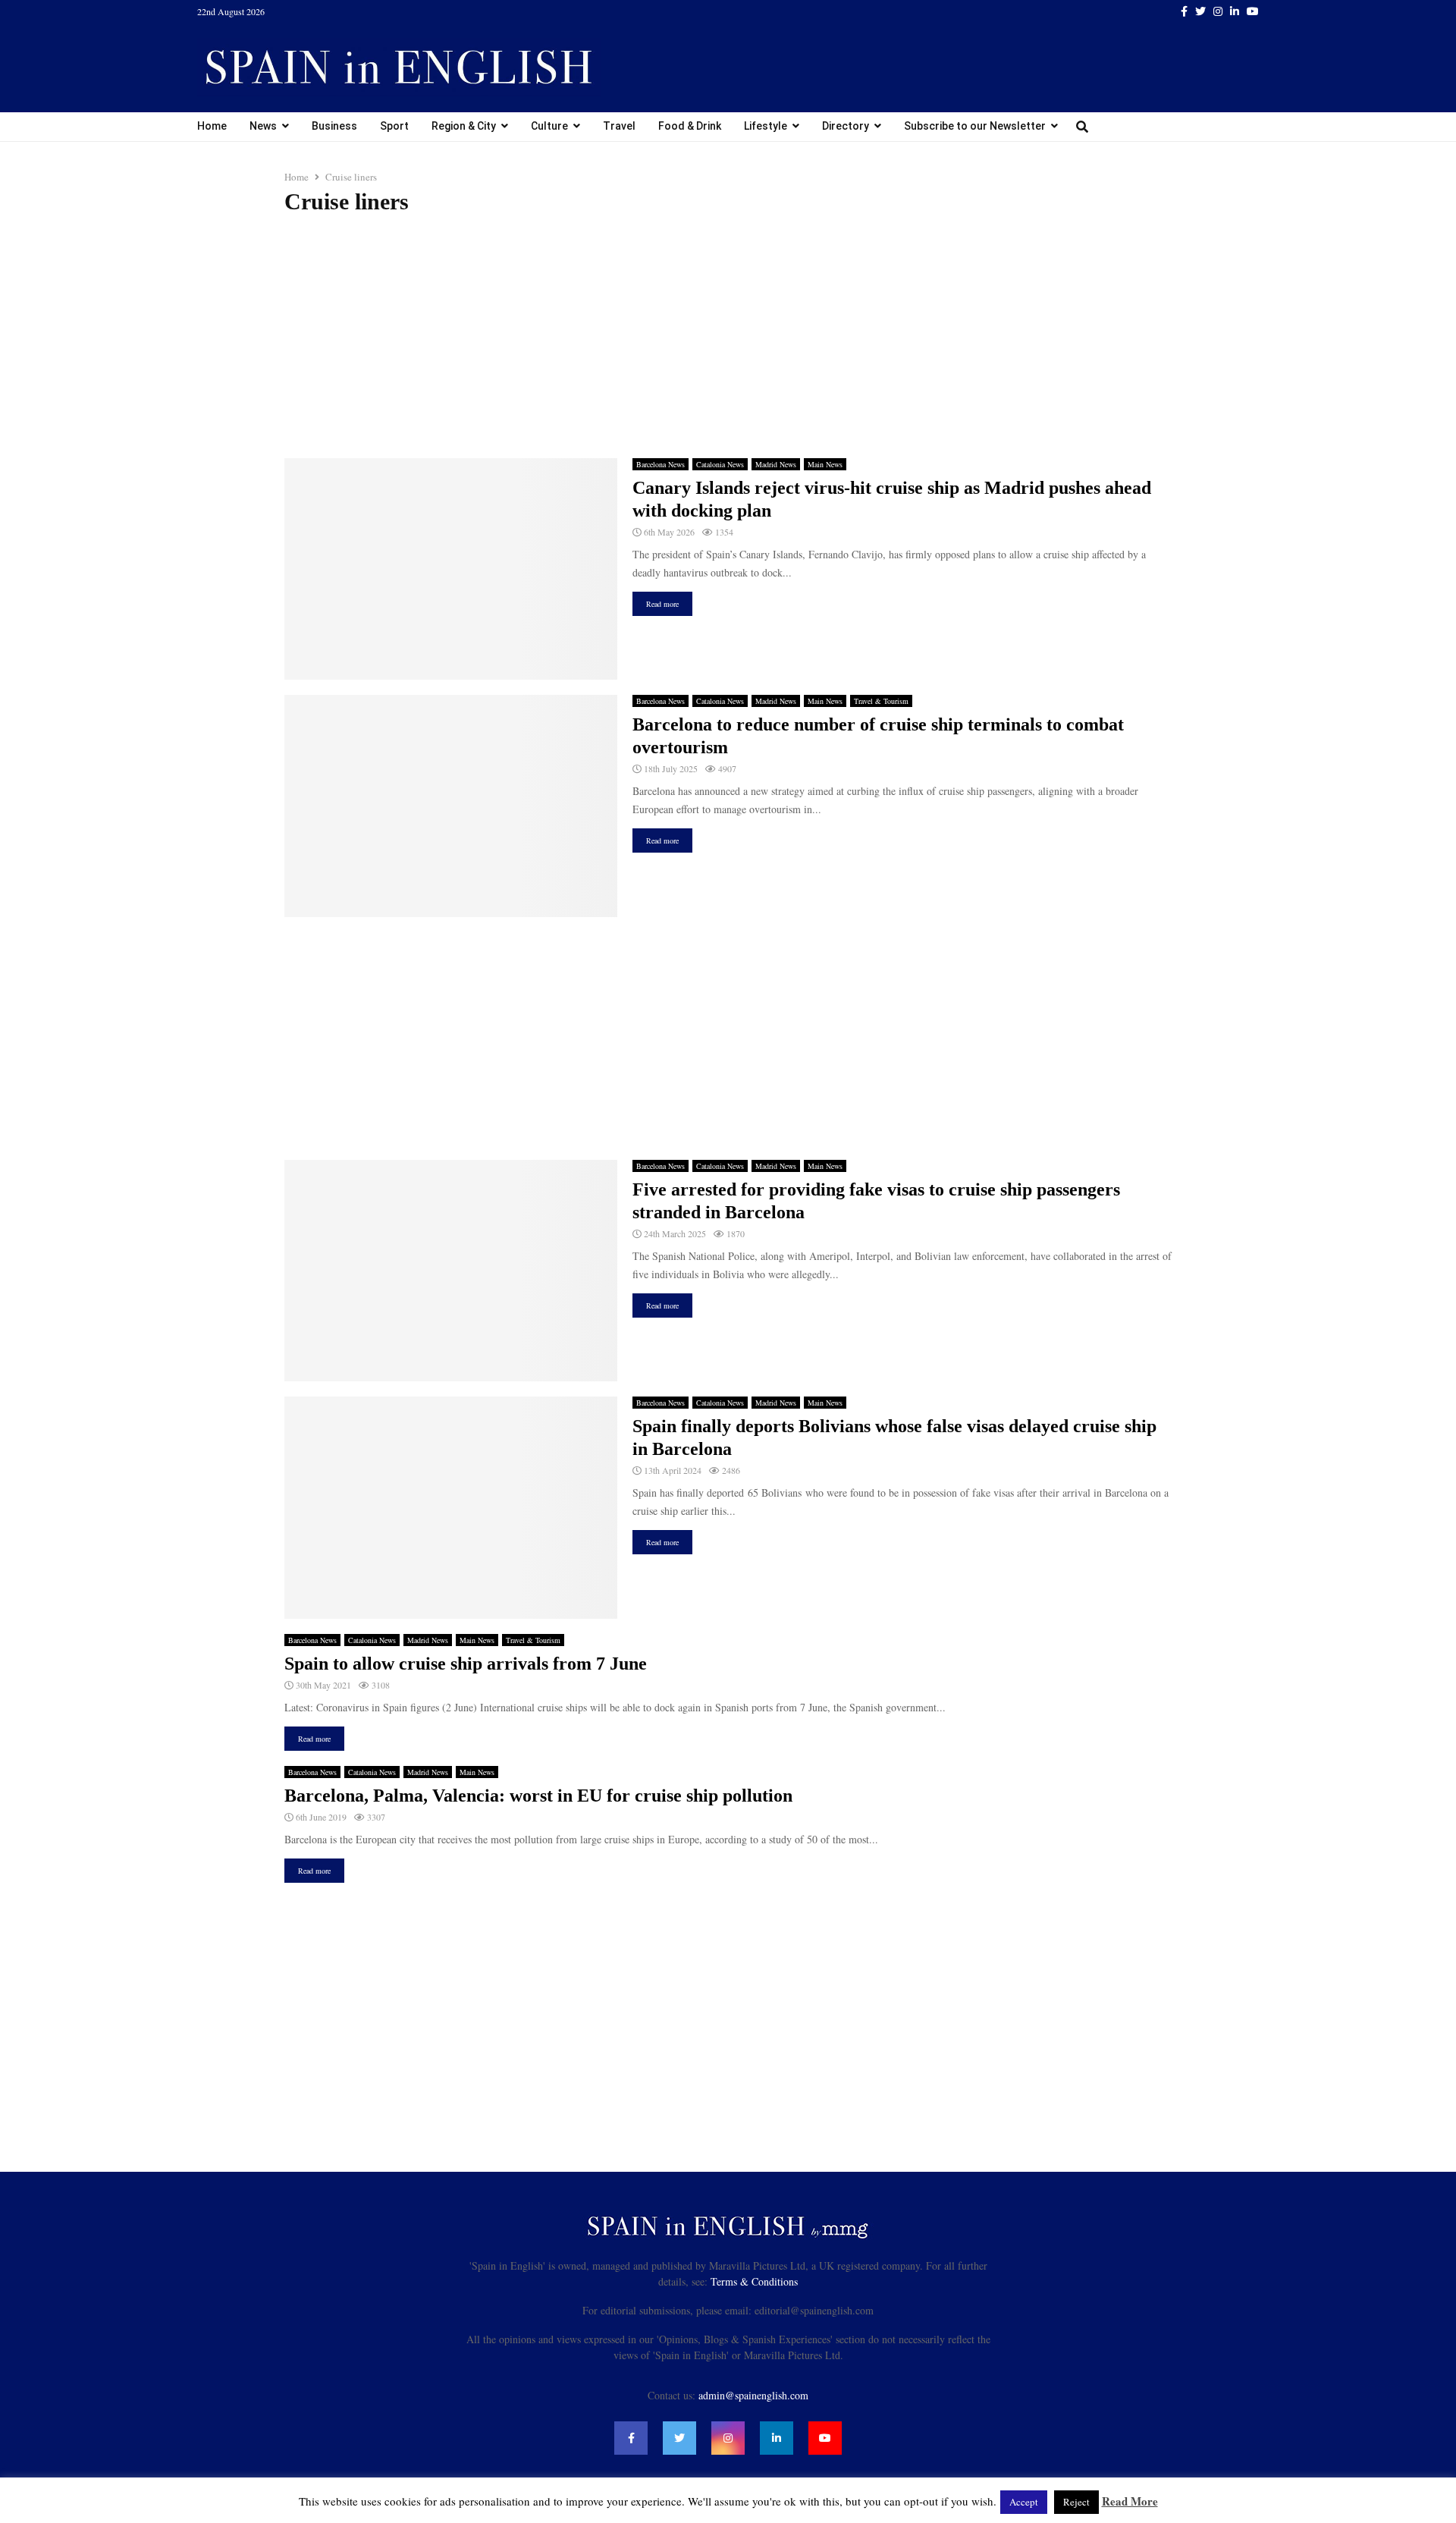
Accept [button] (1024, 2502)
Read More (1130, 2501)
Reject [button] (1076, 2502)
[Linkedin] (777, 2438)
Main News (825, 464)
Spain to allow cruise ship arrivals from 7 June (466, 1664)
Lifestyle (766, 126)
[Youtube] (825, 2438)
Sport (394, 126)
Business (334, 126)
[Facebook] (631, 2438)
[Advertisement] (728, 337)
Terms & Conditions (754, 2281)
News (263, 126)
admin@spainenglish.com (753, 2395)
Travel (619, 126)
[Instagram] (728, 2438)
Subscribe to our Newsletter (975, 126)
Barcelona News (661, 464)
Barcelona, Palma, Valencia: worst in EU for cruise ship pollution (538, 1796)
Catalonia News (720, 464)
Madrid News (776, 464)
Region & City (464, 126)
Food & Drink (690, 126)
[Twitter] (679, 2438)
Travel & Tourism (881, 701)
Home (212, 126)
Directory (846, 126)
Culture (549, 126)
